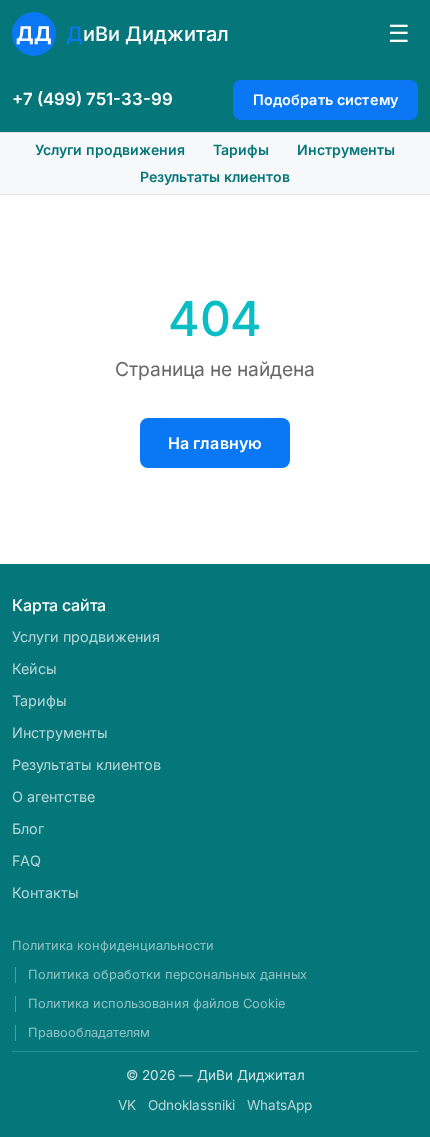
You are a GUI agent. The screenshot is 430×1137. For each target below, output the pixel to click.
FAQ (26, 860)
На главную (215, 443)
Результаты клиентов (215, 176)
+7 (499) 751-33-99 (92, 99)
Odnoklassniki (191, 1105)
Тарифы (241, 149)
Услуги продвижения (110, 149)
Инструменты (346, 149)
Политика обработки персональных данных (167, 974)
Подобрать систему (325, 99)
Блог (28, 828)
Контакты (45, 892)
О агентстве (53, 796)
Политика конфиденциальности (113, 945)
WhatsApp (279, 1105)
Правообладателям (89, 1032)
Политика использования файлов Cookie (156, 1003)
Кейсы (34, 668)
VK (127, 1105)
